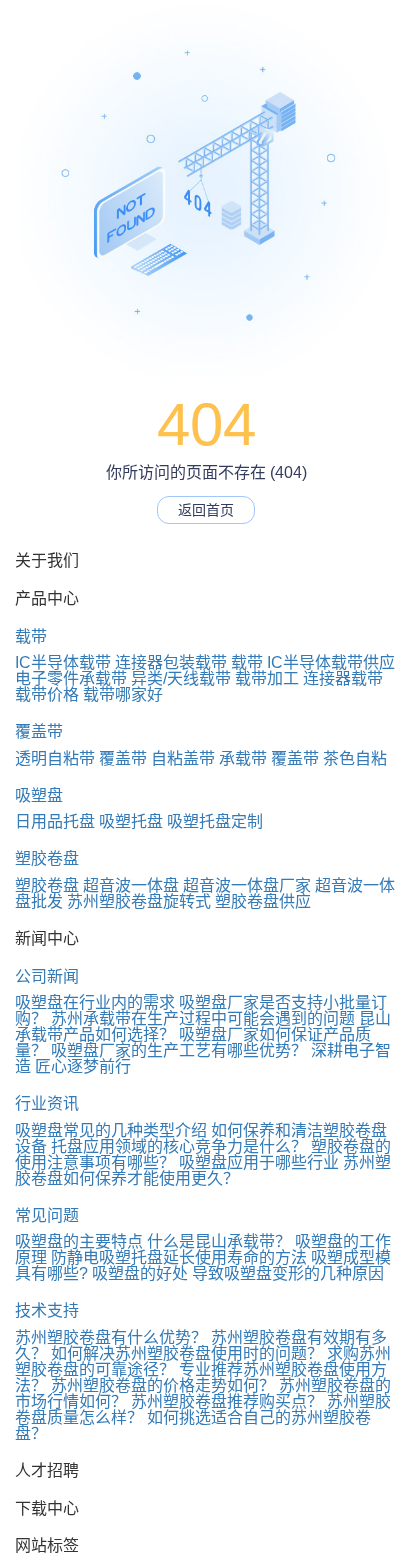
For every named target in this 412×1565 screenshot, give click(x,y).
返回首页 (206, 510)
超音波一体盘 (131, 885)
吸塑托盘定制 (215, 821)
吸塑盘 (39, 795)
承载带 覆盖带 (269, 758)
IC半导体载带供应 (331, 662)
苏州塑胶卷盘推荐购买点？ (227, 1401)
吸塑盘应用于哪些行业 (259, 1162)
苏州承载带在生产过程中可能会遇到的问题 (203, 1018)
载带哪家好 (123, 694)
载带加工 (267, 678)
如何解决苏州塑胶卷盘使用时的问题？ (187, 1353)
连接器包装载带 (171, 662)
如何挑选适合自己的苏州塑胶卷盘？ (193, 1425)
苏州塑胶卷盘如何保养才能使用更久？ (203, 1170)
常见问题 (47, 1215)
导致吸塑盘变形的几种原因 (288, 1273)
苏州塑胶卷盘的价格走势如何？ (163, 1385)
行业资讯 (47, 1103)
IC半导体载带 (63, 662)
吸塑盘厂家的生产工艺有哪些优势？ (179, 1050)
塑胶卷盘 (47, 858)
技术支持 (47, 1310)
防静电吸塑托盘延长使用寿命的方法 (179, 1257)
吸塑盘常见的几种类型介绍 (111, 1130)
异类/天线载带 (181, 678)
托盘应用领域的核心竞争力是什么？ (179, 1146)
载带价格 (47, 694)
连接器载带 (343, 678)
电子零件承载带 (71, 678)
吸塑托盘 (131, 821)
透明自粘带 (55, 758)
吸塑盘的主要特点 (79, 1241)
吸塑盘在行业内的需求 (95, 1002)
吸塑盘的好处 (140, 1273)
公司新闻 (47, 976)
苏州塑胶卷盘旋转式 (139, 901)
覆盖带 (39, 731)
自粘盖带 (183, 758)
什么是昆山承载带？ (219, 1241)
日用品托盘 (55, 821)
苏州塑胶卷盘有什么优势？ (111, 1337)
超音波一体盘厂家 (247, 885)
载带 (31, 636)
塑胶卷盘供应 (263, 901)
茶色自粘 (355, 758)
